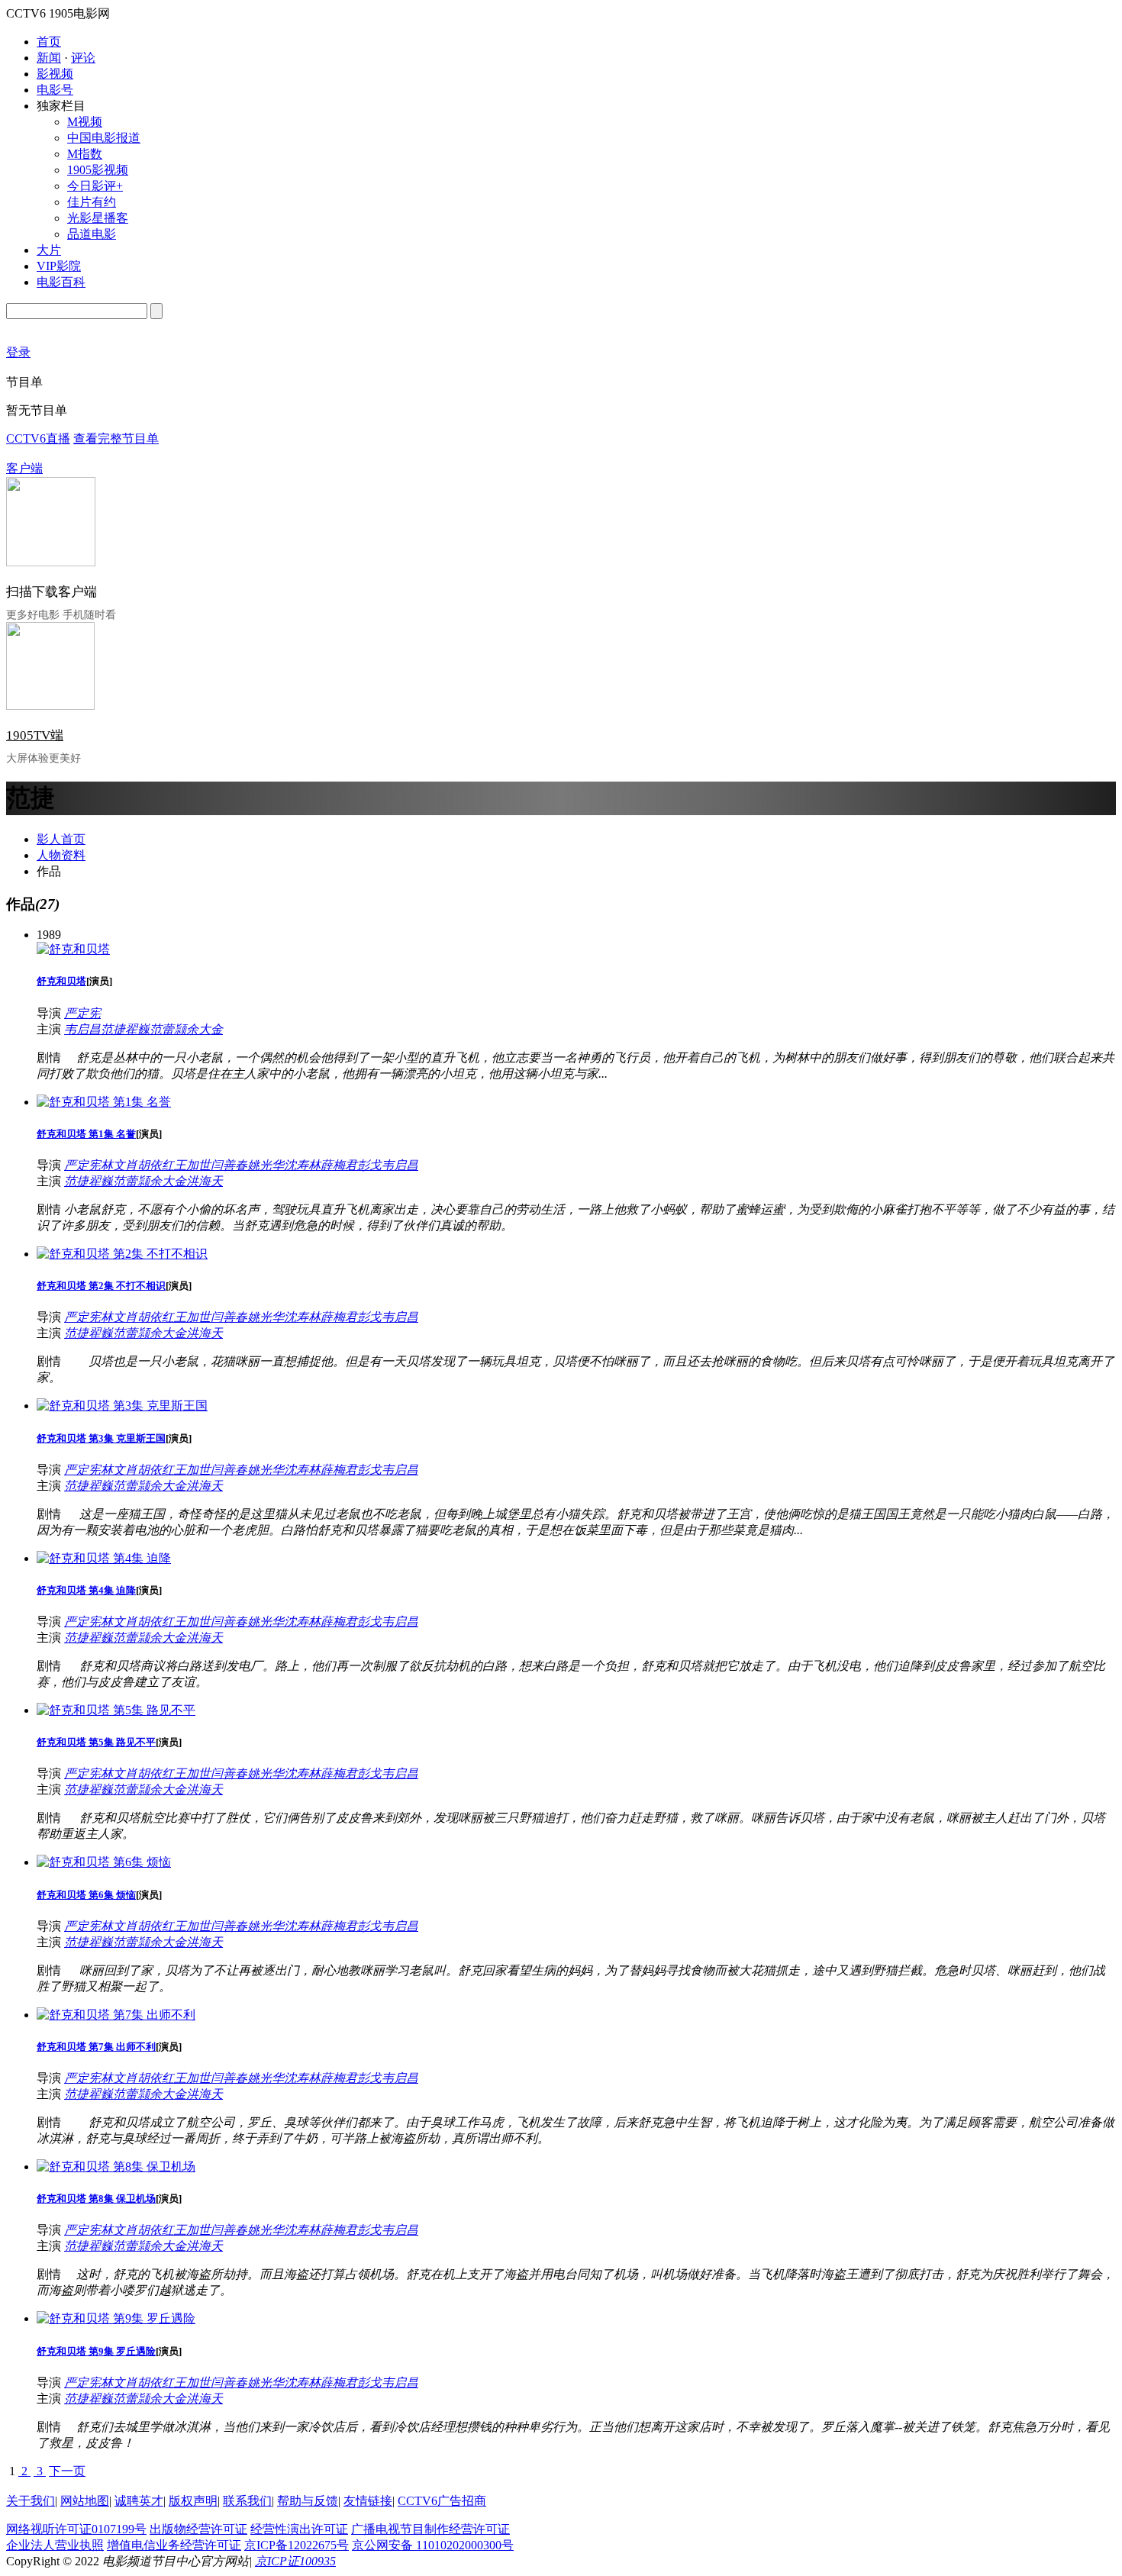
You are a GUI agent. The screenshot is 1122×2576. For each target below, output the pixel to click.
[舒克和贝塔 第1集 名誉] (104, 1102)
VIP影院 (59, 266)
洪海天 (205, 1181)
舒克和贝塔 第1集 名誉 (86, 1134)
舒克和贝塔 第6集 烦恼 (86, 1895)
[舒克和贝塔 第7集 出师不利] (116, 2015)
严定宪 (82, 1013)
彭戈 (369, 1165)
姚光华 (266, 1165)
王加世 (192, 1165)
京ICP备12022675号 (297, 2545)
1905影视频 (98, 170)
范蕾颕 (168, 1029)
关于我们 (31, 2501)
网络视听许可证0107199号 (76, 2529)
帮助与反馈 (308, 2501)
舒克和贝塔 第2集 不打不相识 (101, 1286)
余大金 (205, 1029)
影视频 (55, 74)
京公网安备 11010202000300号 (433, 2545)
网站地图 (85, 2501)
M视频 (85, 122)
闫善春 (229, 1165)
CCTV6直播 (38, 438)
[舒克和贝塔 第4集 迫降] (104, 1558)
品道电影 (92, 234)
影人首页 (61, 839)
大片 (49, 250)
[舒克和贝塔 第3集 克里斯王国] (122, 1406)
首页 (49, 42)
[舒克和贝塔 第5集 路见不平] (116, 1710)
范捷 (113, 1029)
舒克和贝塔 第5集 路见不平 (96, 1742)
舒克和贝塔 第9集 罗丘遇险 (96, 2351)
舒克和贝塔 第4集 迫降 (86, 1590)
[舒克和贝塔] (73, 949)
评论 (83, 58)
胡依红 (156, 1165)
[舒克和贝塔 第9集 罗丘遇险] (116, 2318)
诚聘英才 (139, 2501)
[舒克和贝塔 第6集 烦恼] (104, 1862)
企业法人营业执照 (55, 2545)
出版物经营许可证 (198, 2529)
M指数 (85, 154)
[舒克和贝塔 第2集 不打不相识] (122, 1254)
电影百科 (61, 282)
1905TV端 (35, 735)
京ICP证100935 (295, 2561)
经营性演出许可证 (299, 2529)
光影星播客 (98, 218)
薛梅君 (339, 1165)
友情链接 (368, 2501)
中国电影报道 (104, 138)
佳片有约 (92, 202)
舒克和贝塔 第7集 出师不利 (96, 2047)
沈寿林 (302, 1165)
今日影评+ (95, 186)
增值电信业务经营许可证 (174, 2545)
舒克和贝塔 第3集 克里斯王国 (101, 1438)
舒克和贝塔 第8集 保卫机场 (96, 2199)
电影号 (55, 90)
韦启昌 (82, 1029)
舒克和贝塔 (61, 981)
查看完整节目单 (116, 438)
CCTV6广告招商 (442, 2501)
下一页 (67, 2471)
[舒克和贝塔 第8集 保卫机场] (116, 2167)
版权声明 (193, 2501)
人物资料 (61, 855)
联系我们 (247, 2501)
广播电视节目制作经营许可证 (430, 2529)
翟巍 (137, 1029)
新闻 (49, 58)
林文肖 (119, 1165)
